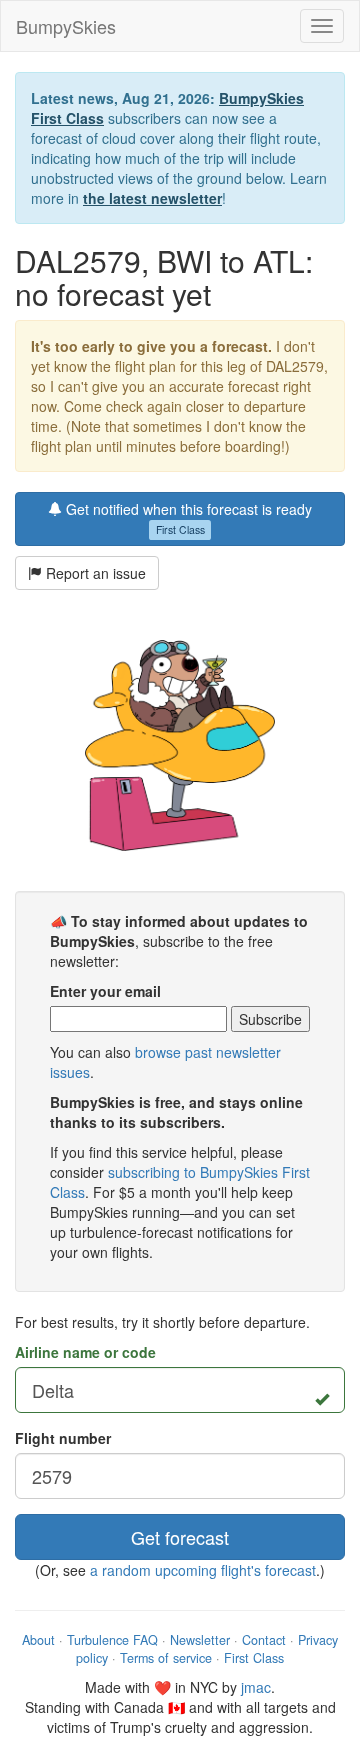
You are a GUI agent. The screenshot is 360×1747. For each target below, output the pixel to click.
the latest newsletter (152, 198)
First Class (254, 1658)
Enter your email (105, 991)
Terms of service (166, 1658)
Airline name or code (85, 1352)
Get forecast (180, 1537)
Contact (264, 1640)
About (38, 1640)
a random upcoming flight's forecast (203, 1570)
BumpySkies (66, 26)
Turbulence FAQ (112, 1640)
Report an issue (94, 573)
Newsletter (200, 1640)
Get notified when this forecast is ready (187, 518)
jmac (256, 1687)
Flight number (63, 1438)
